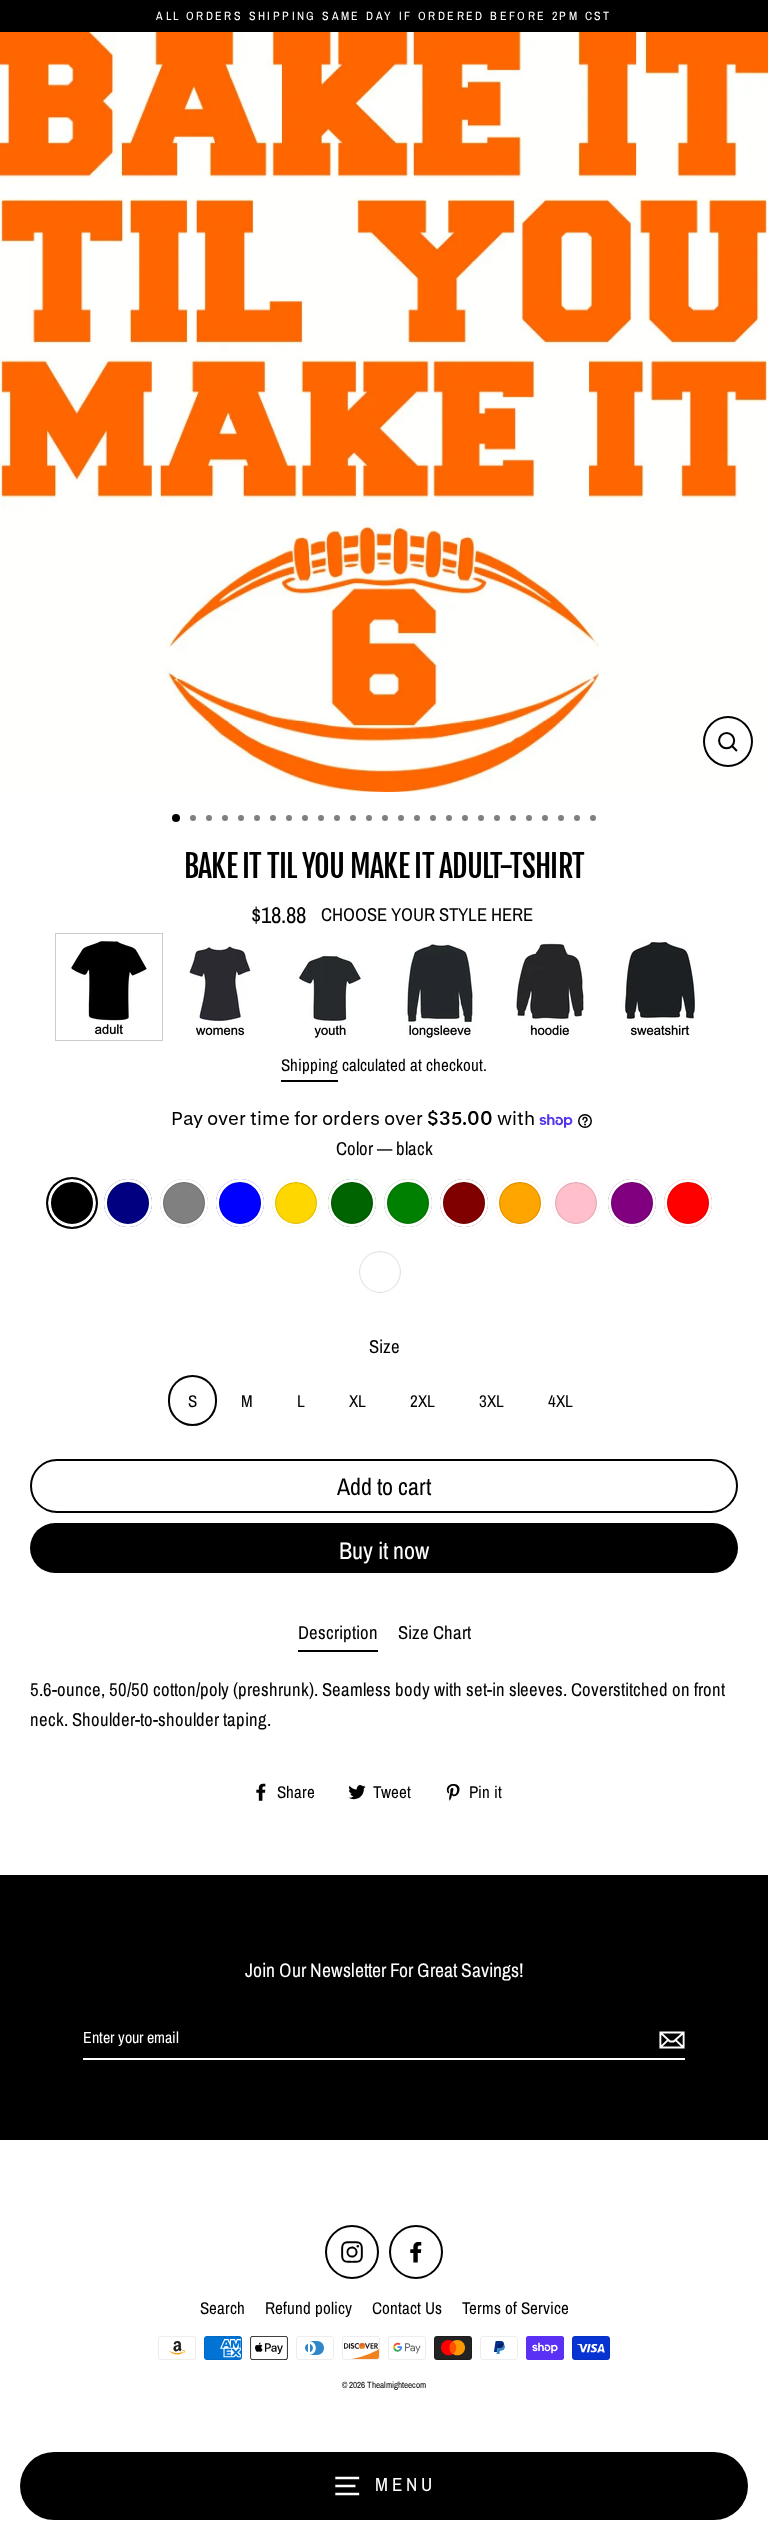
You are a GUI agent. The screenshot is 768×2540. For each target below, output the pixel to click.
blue (240, 1203)
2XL (422, 1400)
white (380, 1272)
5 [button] (243, 820)
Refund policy (308, 2307)
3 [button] (211, 820)
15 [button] (403, 820)
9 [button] (307, 820)
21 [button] (499, 820)
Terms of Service (515, 2307)
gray (184, 1203)
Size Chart (434, 1632)
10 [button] (323, 820)
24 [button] (547, 820)
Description (338, 1632)
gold (296, 1203)
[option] (384, 412)
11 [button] (339, 820)
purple (632, 1203)
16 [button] (419, 820)
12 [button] (355, 820)
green (408, 1203)
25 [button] (563, 820)
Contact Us (407, 2307)
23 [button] (531, 820)
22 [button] (515, 820)
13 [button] (371, 820)
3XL (491, 1400)
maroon (464, 1203)
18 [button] (451, 820)
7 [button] (275, 820)
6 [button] (259, 820)
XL (357, 1400)
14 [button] (387, 820)
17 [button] (435, 820)
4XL (560, 1400)
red (688, 1203)
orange (520, 1203)
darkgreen (352, 1203)
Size (384, 1346)
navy (128, 1203)
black (72, 1203)
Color (384, 1148)
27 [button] (595, 820)
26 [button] (579, 820)
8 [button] (291, 820)
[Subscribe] (669, 2039)
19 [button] (467, 820)
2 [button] (195, 820)
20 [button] (483, 820)
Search (222, 2307)
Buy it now (384, 1550)
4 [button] (227, 820)
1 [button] (177, 819)
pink (576, 1203)
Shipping (309, 1064)
